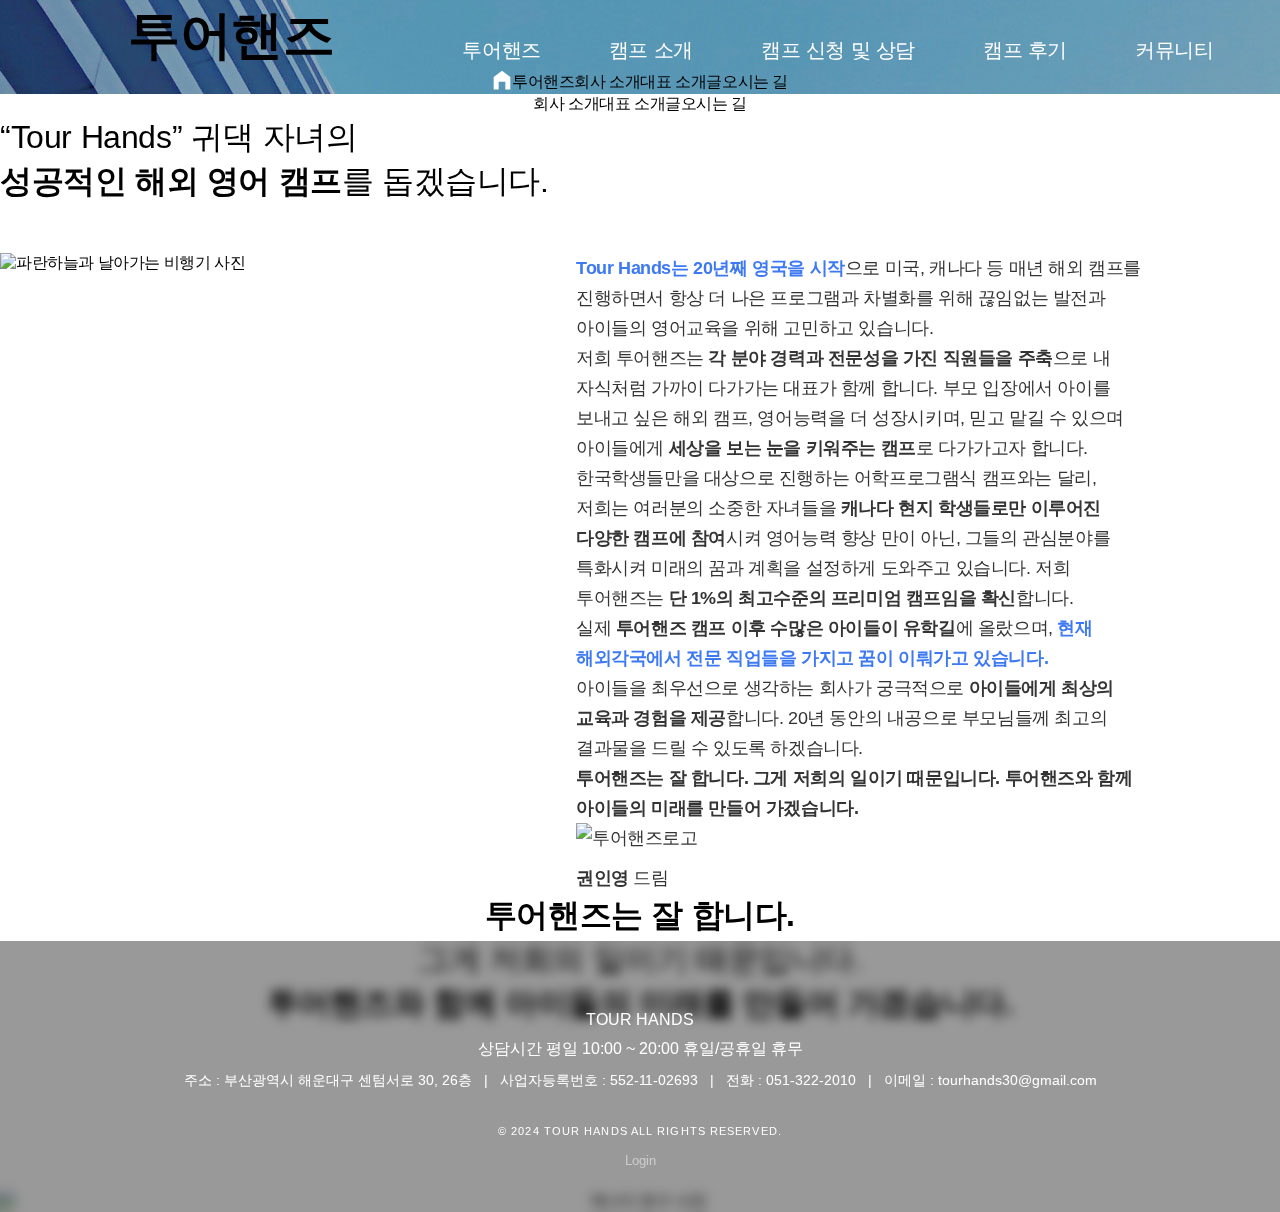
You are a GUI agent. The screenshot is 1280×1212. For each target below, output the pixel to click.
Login (640, 1160)
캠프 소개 (651, 50)
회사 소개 (566, 103)
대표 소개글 (640, 103)
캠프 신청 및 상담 (838, 50)
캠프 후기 (1025, 50)
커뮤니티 (1174, 50)
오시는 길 (714, 103)
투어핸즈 (501, 50)
